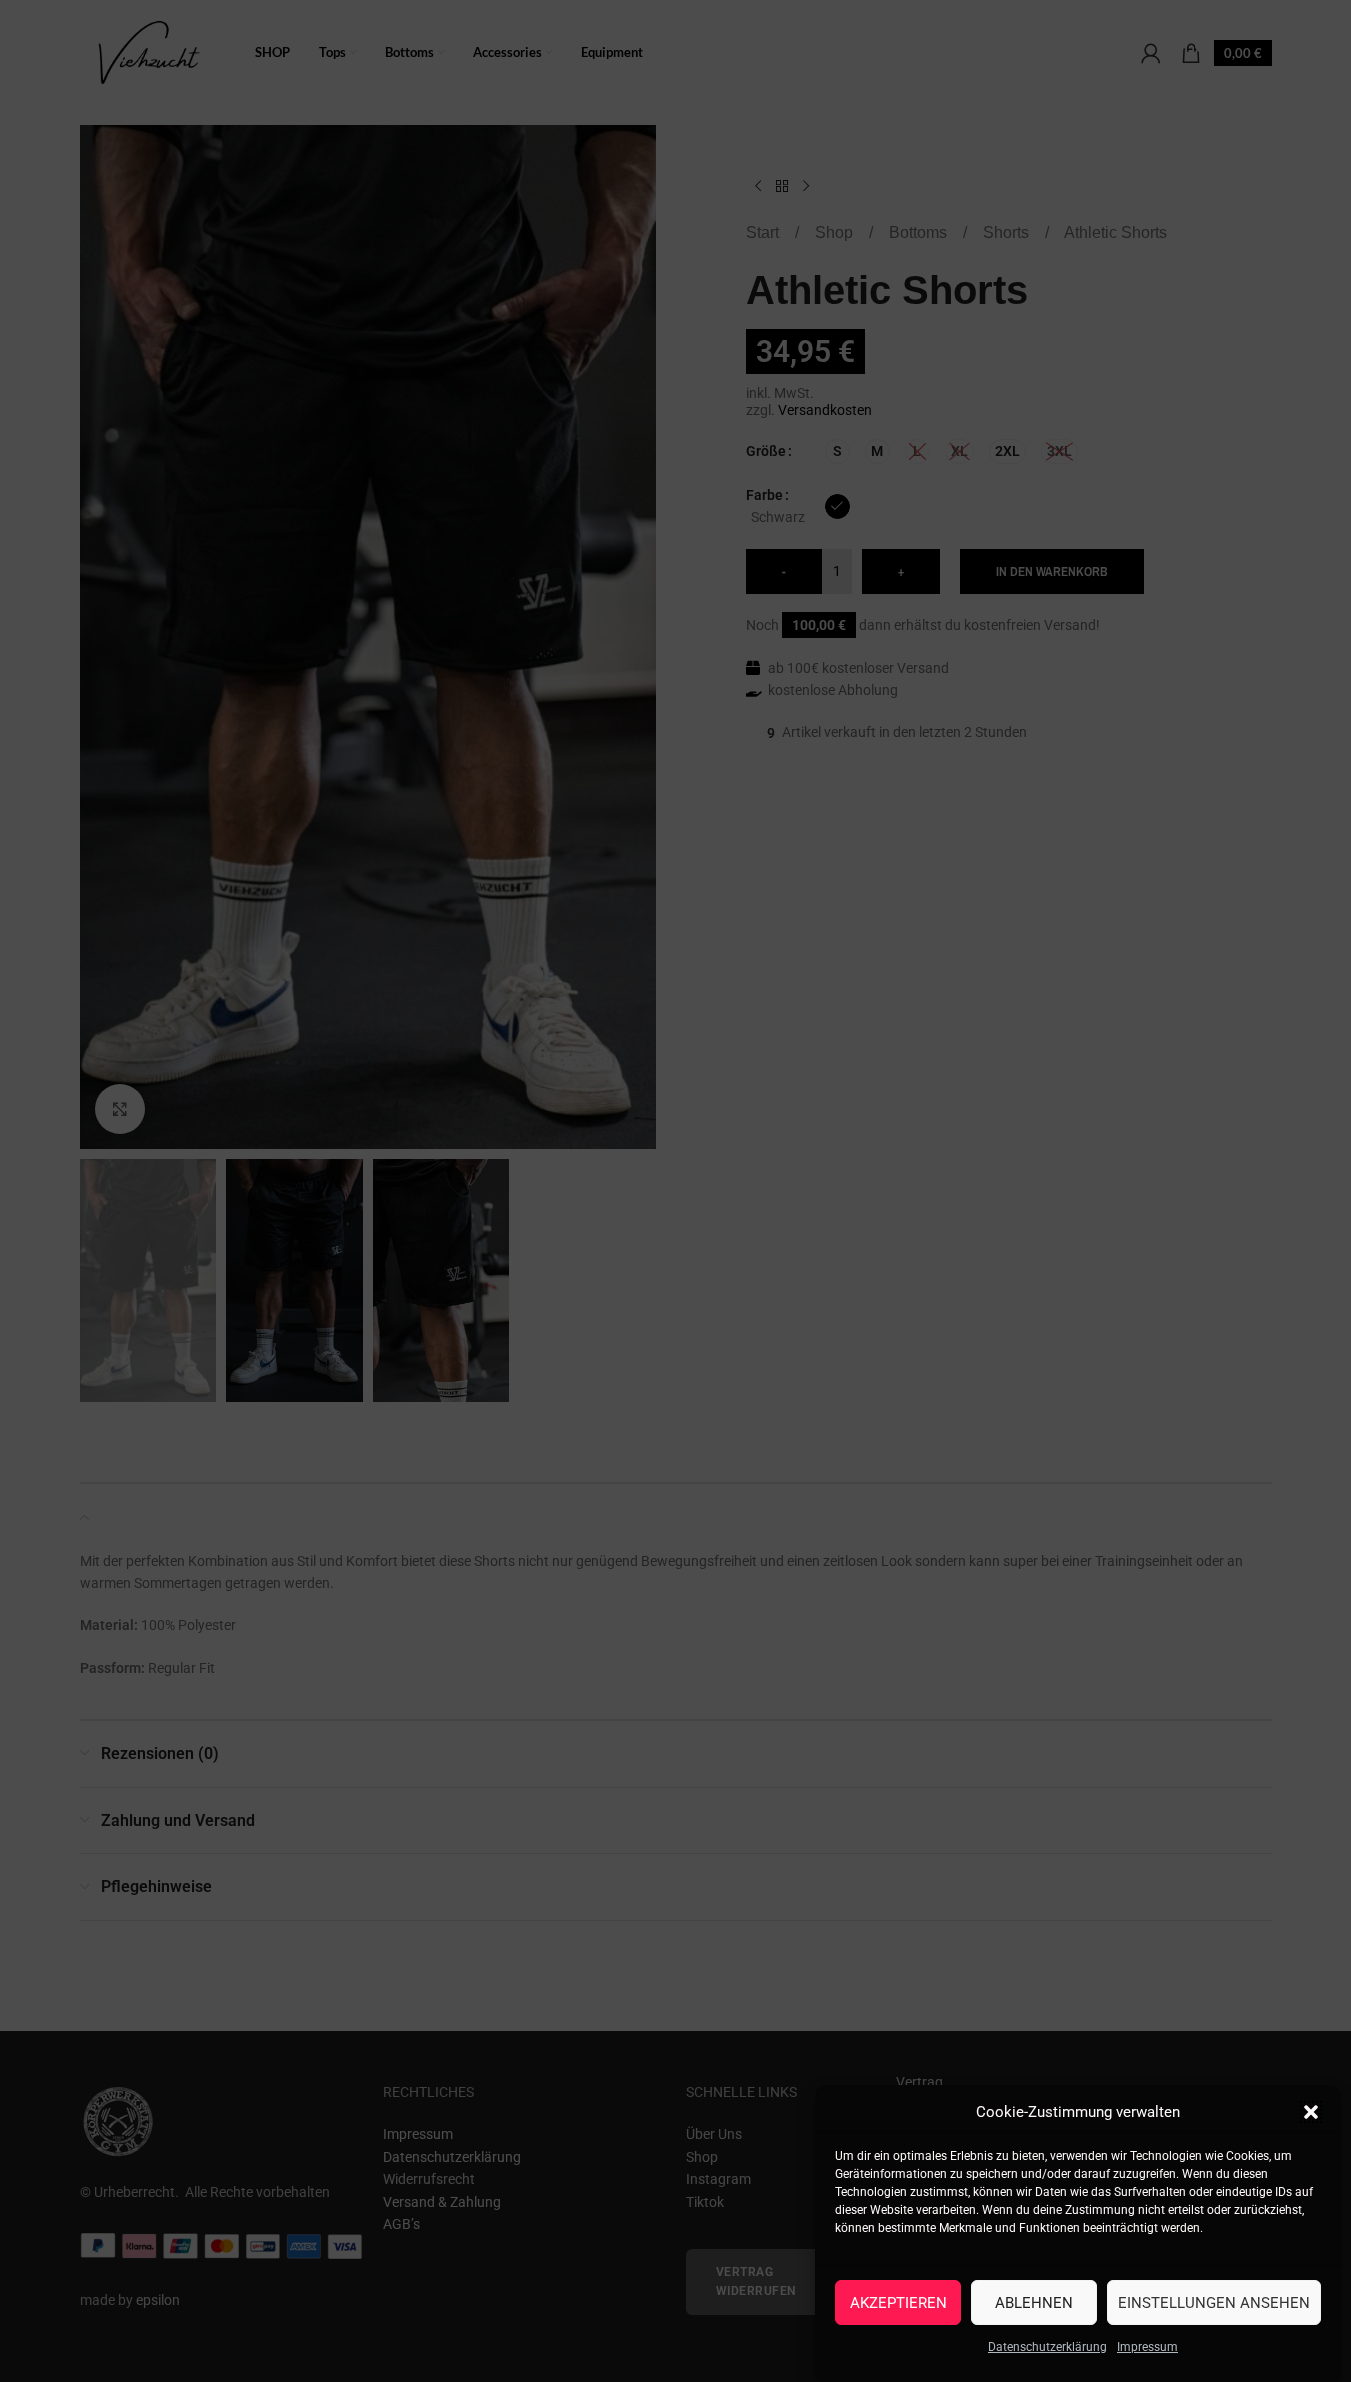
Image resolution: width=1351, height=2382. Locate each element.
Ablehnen (1034, 2302)
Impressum (1147, 2347)
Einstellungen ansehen (1214, 2302)
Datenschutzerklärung (1047, 2347)
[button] (1311, 2112)
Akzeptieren (898, 2302)
